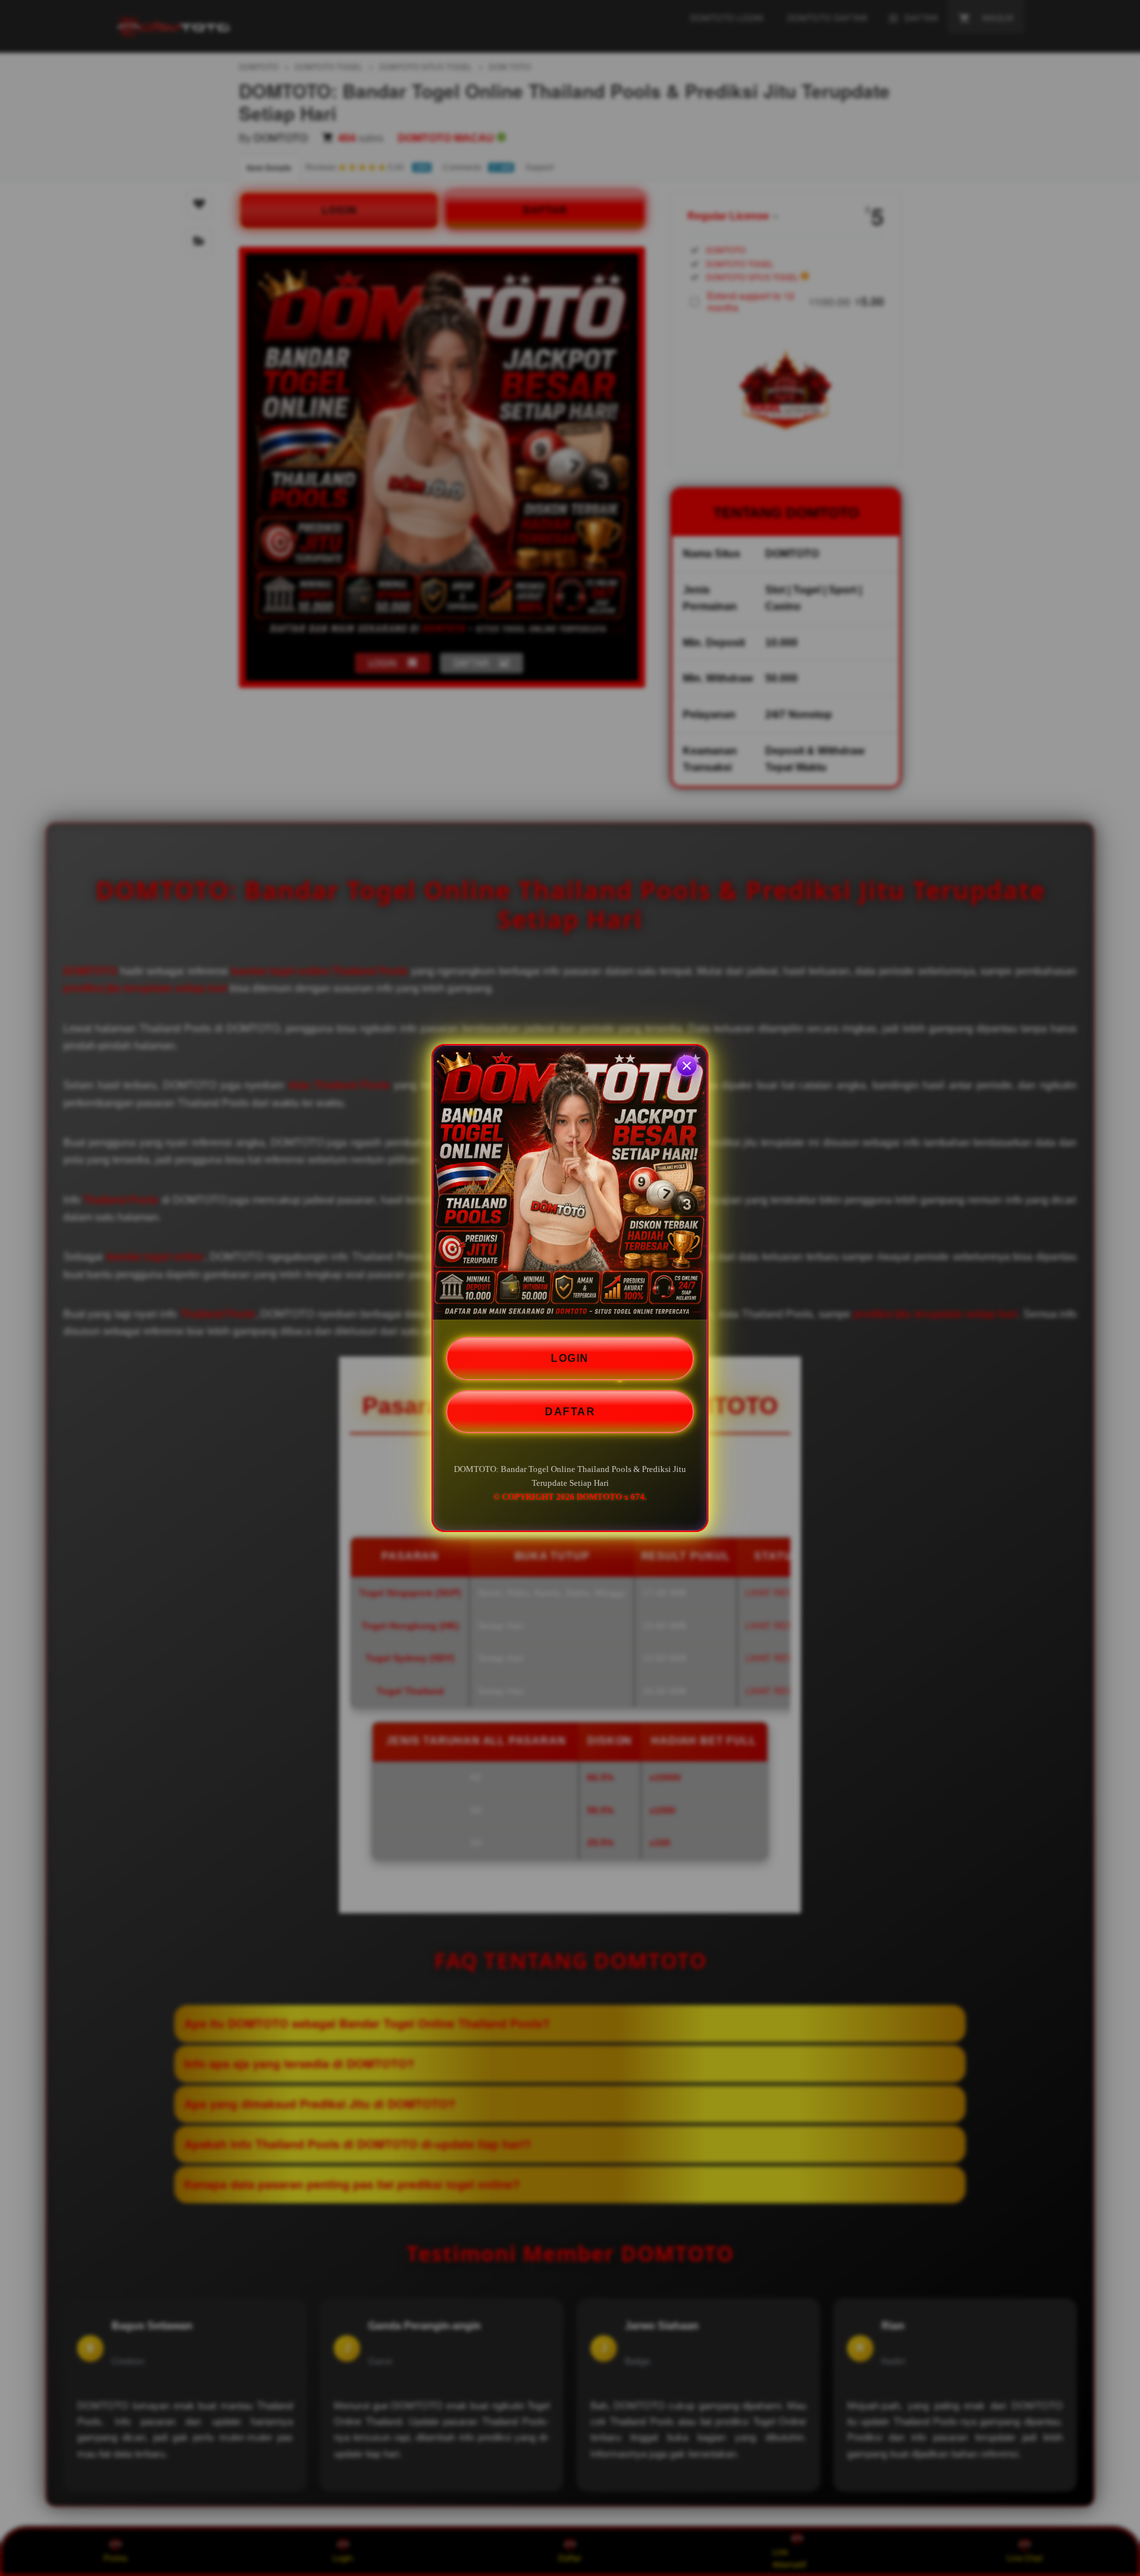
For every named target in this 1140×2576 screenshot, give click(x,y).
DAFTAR (570, 1412)
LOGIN (570, 1358)
